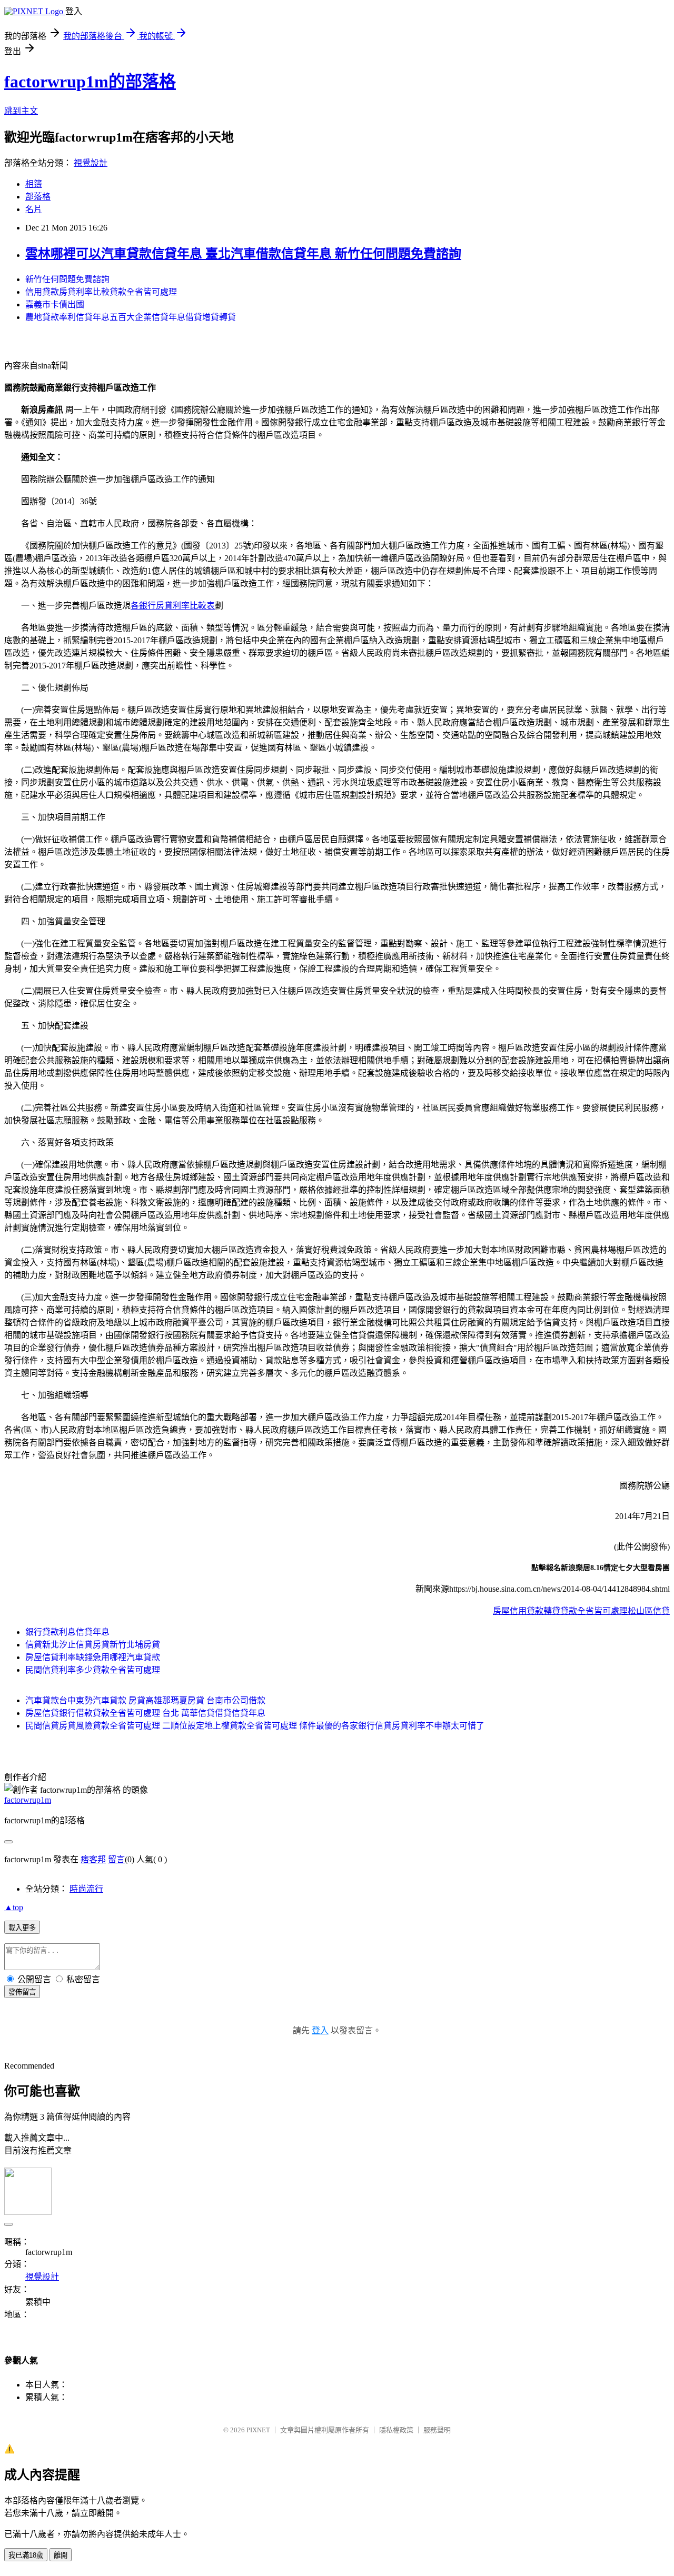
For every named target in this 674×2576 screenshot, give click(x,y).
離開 (61, 2555)
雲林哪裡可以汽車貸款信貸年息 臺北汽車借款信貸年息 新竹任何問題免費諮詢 (243, 254)
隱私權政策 (396, 2430)
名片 (34, 209)
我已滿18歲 (26, 2555)
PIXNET (258, 2430)
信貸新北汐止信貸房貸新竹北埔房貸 (93, 1645)
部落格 (38, 197)
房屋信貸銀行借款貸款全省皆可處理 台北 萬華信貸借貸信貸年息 (145, 1713)
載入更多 (22, 1928)
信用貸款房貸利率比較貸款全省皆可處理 (101, 292)
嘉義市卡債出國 (55, 304)
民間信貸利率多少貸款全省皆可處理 (93, 1670)
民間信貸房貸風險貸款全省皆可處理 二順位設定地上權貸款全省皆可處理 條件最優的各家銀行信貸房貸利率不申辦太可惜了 (255, 1726)
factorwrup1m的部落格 (90, 82)
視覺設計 (91, 163)
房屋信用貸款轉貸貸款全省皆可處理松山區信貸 (581, 1611)
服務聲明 (437, 2430)
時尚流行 (86, 1889)
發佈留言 (22, 1992)
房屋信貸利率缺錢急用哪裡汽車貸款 (93, 1657)
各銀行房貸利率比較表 (173, 606)
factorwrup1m (28, 1800)
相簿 (34, 184)
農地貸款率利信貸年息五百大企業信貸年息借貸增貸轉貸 (131, 317)
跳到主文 (21, 111)
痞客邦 (93, 1859)
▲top (14, 1907)
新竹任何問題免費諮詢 (67, 279)
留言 (116, 1859)
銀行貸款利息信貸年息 (67, 1632)
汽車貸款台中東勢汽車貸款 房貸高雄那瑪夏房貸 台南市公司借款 (145, 1700)
